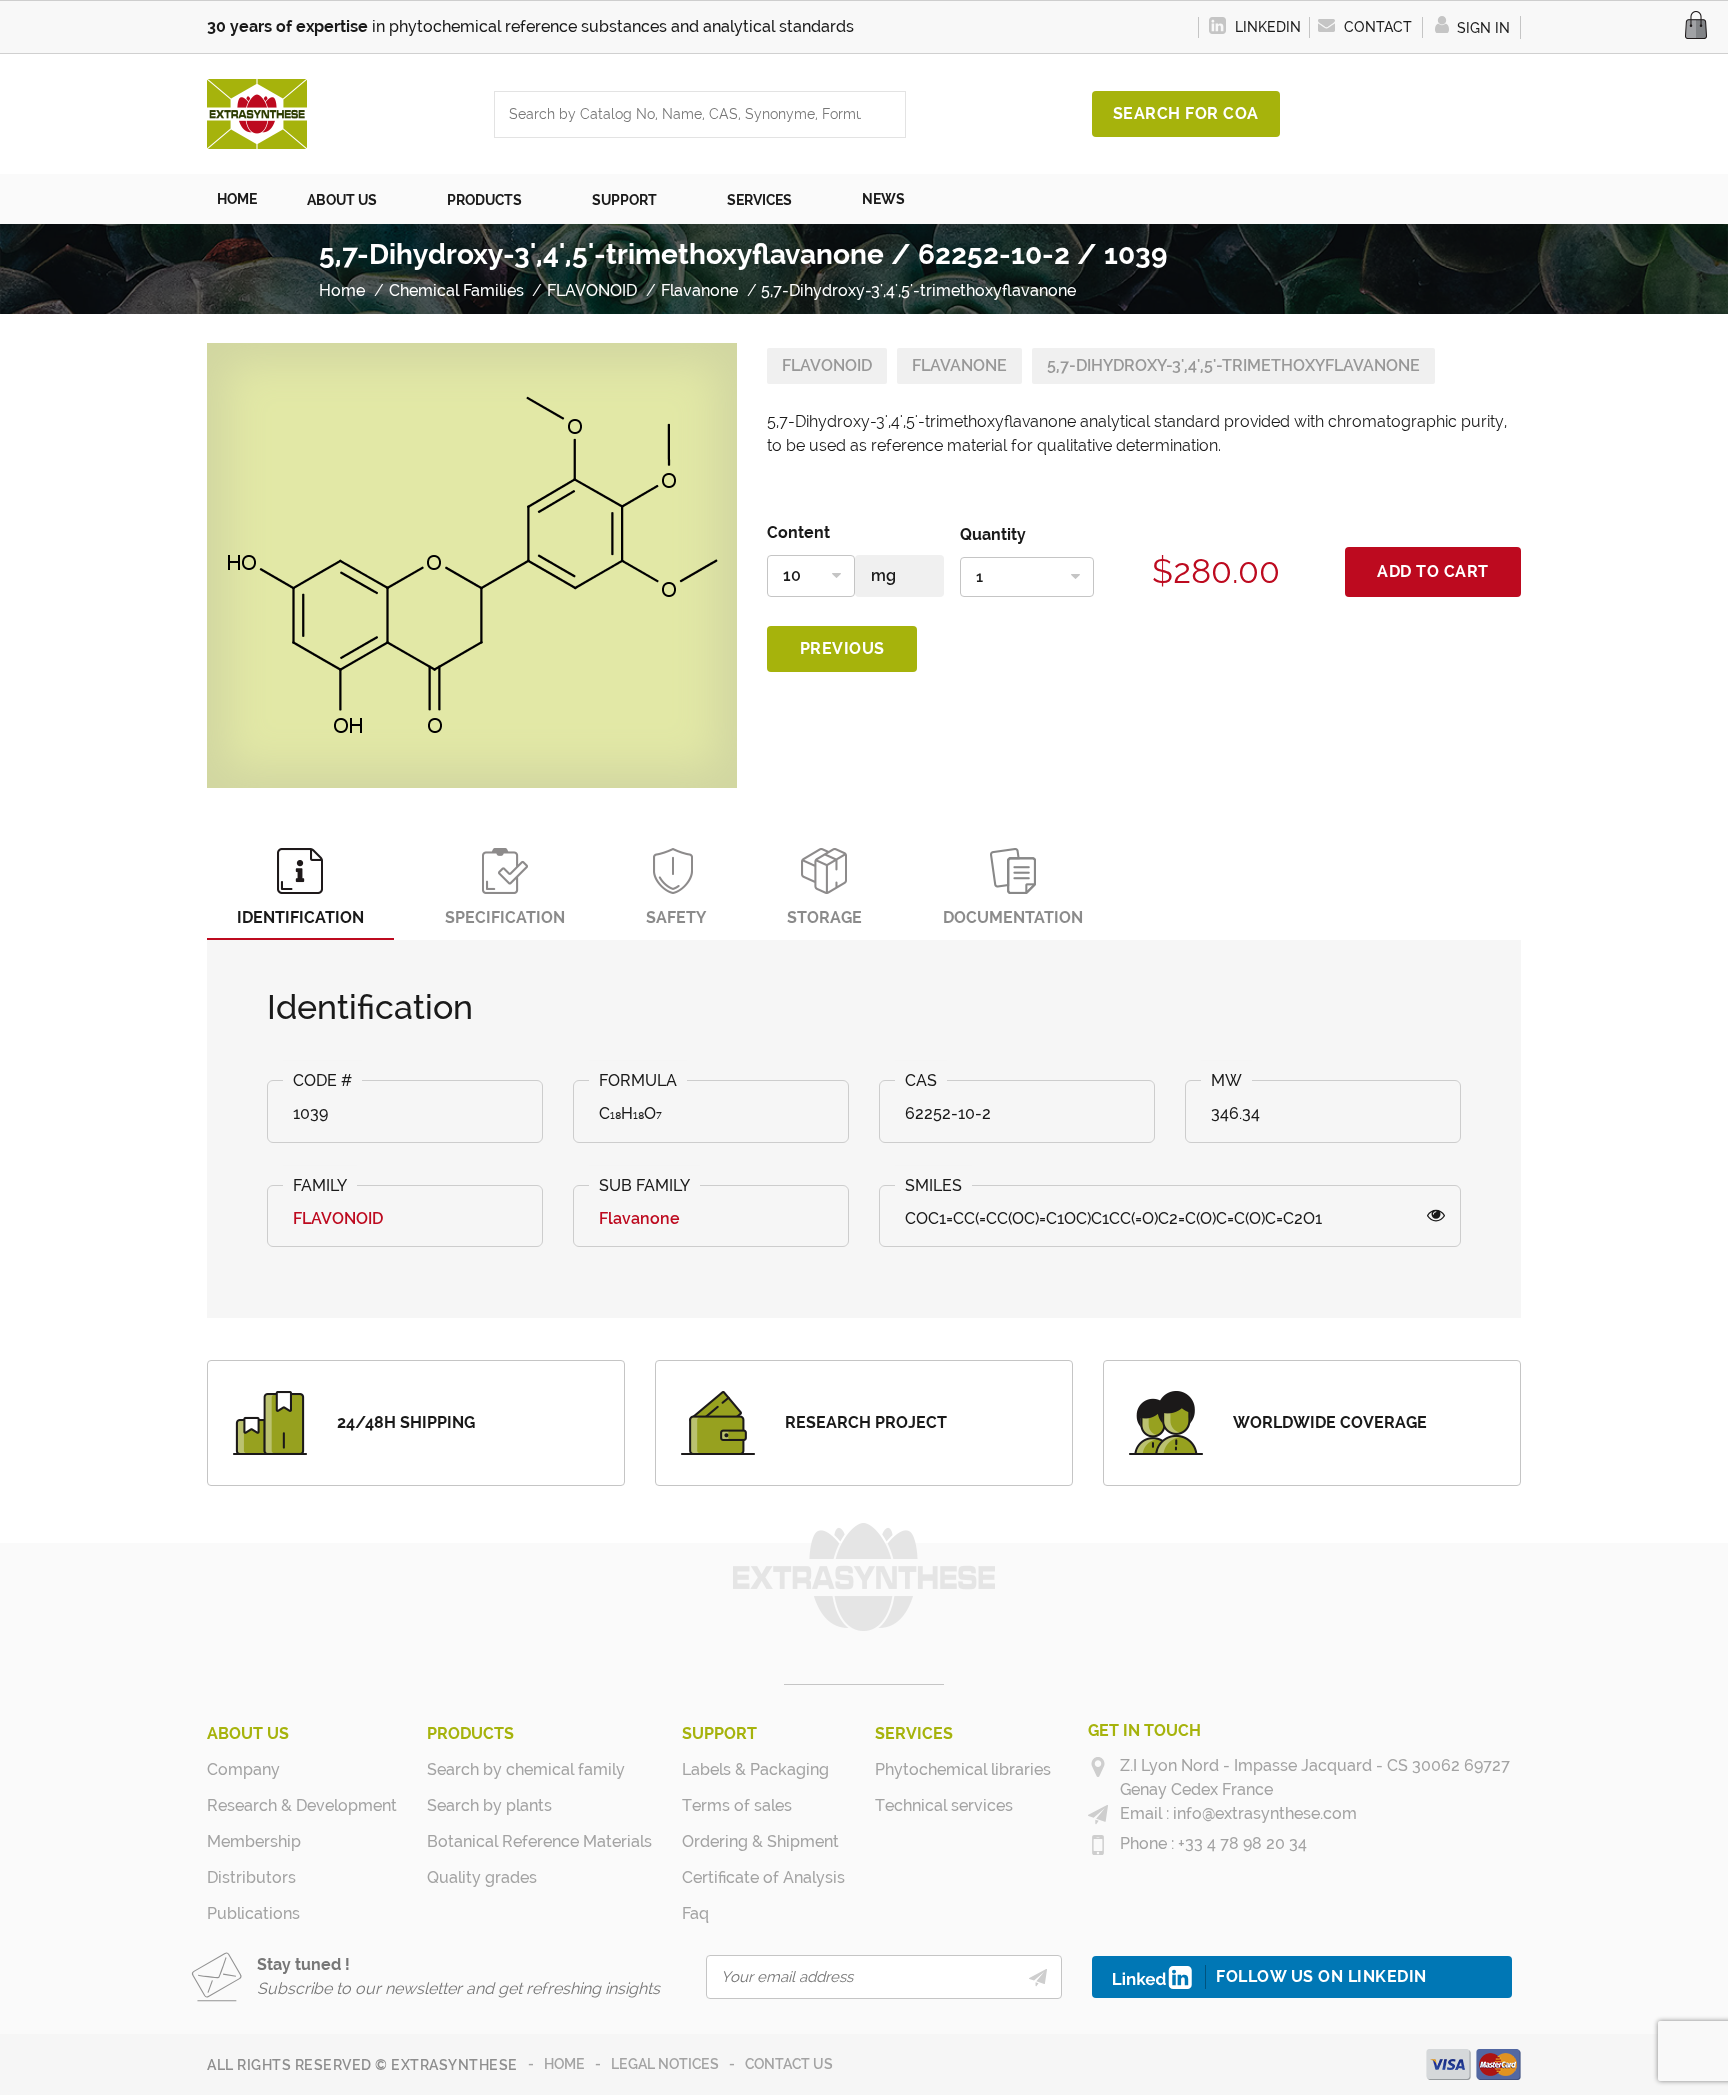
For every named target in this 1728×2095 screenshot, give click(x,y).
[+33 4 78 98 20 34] (1098, 1845)
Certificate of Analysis (763, 1877)
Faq (695, 1913)
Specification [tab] (505, 917)
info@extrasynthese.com (1263, 1813)
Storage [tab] (824, 917)
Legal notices (665, 2064)
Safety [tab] (676, 917)
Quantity (993, 534)
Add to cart (1433, 571)
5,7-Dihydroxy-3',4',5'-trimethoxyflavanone (1233, 365)
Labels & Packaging (755, 1769)
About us (248, 1733)
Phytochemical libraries (963, 1769)
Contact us (789, 2064)
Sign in (1481, 28)
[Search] (885, 114)
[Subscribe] (1037, 1977)
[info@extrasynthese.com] (1098, 1815)
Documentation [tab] (1013, 917)
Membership (254, 1841)
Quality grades (482, 1877)
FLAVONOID (827, 365)
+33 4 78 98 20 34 (1240, 1843)
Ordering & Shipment (760, 1841)
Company (243, 1769)
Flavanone (959, 365)
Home (564, 2064)
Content (798, 532)
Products (470, 1733)
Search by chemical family (526, 1769)
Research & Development (302, 1805)
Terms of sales (737, 1805)
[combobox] (680, 114)
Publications (253, 1913)
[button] (352, 199)
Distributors (251, 1877)
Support (719, 1733)
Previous (842, 648)
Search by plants (489, 1805)
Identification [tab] (300, 917)
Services (914, 1733)
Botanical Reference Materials (539, 1841)
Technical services (944, 1805)
